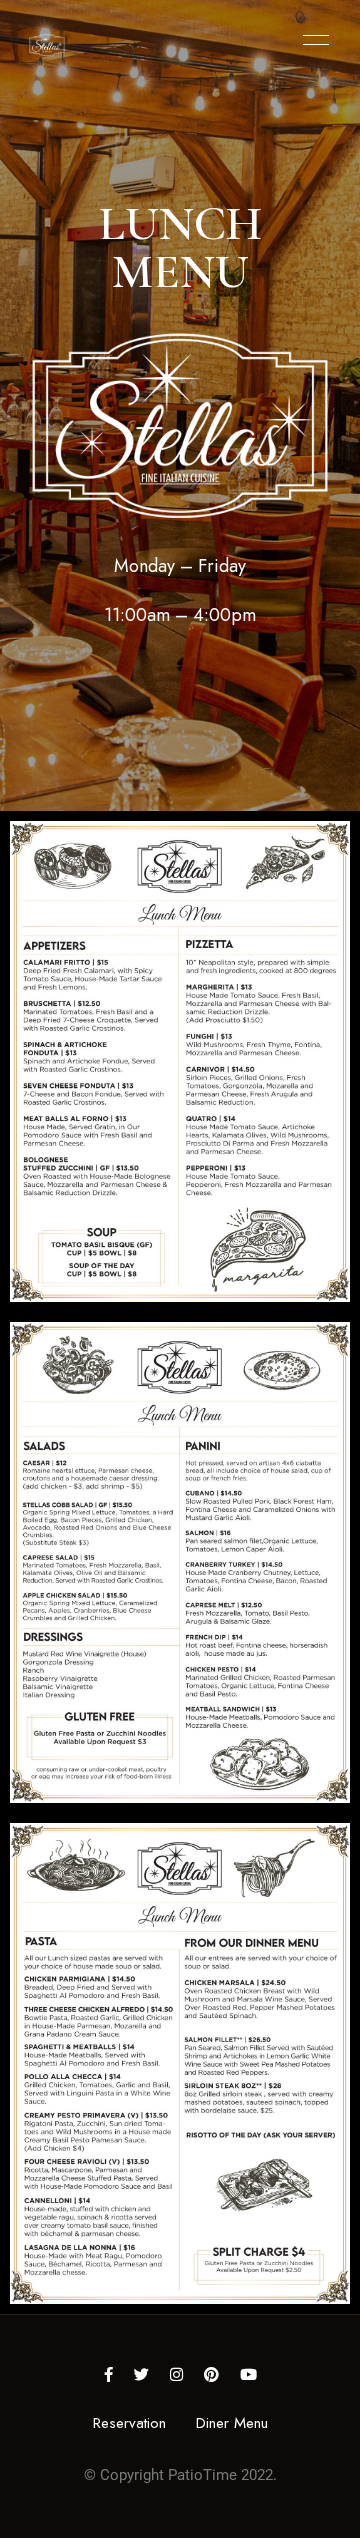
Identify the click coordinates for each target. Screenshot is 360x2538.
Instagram (176, 2374)
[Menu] (311, 40)
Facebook (108, 2374)
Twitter (141, 2374)
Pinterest (211, 2374)
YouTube (248, 2374)
